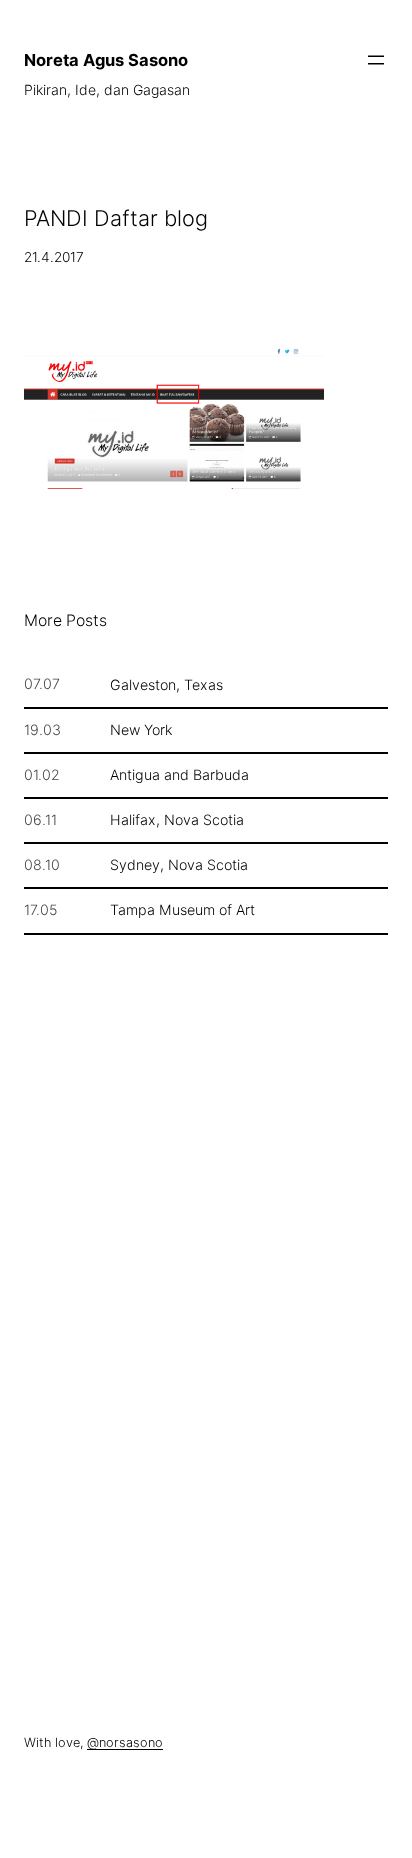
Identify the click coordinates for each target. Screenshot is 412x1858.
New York (141, 730)
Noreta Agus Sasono (106, 60)
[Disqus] (206, 1275)
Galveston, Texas (166, 685)
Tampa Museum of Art (182, 910)
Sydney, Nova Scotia (179, 865)
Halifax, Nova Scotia (177, 820)
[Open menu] (376, 60)
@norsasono (125, 1742)
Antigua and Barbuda (179, 775)
